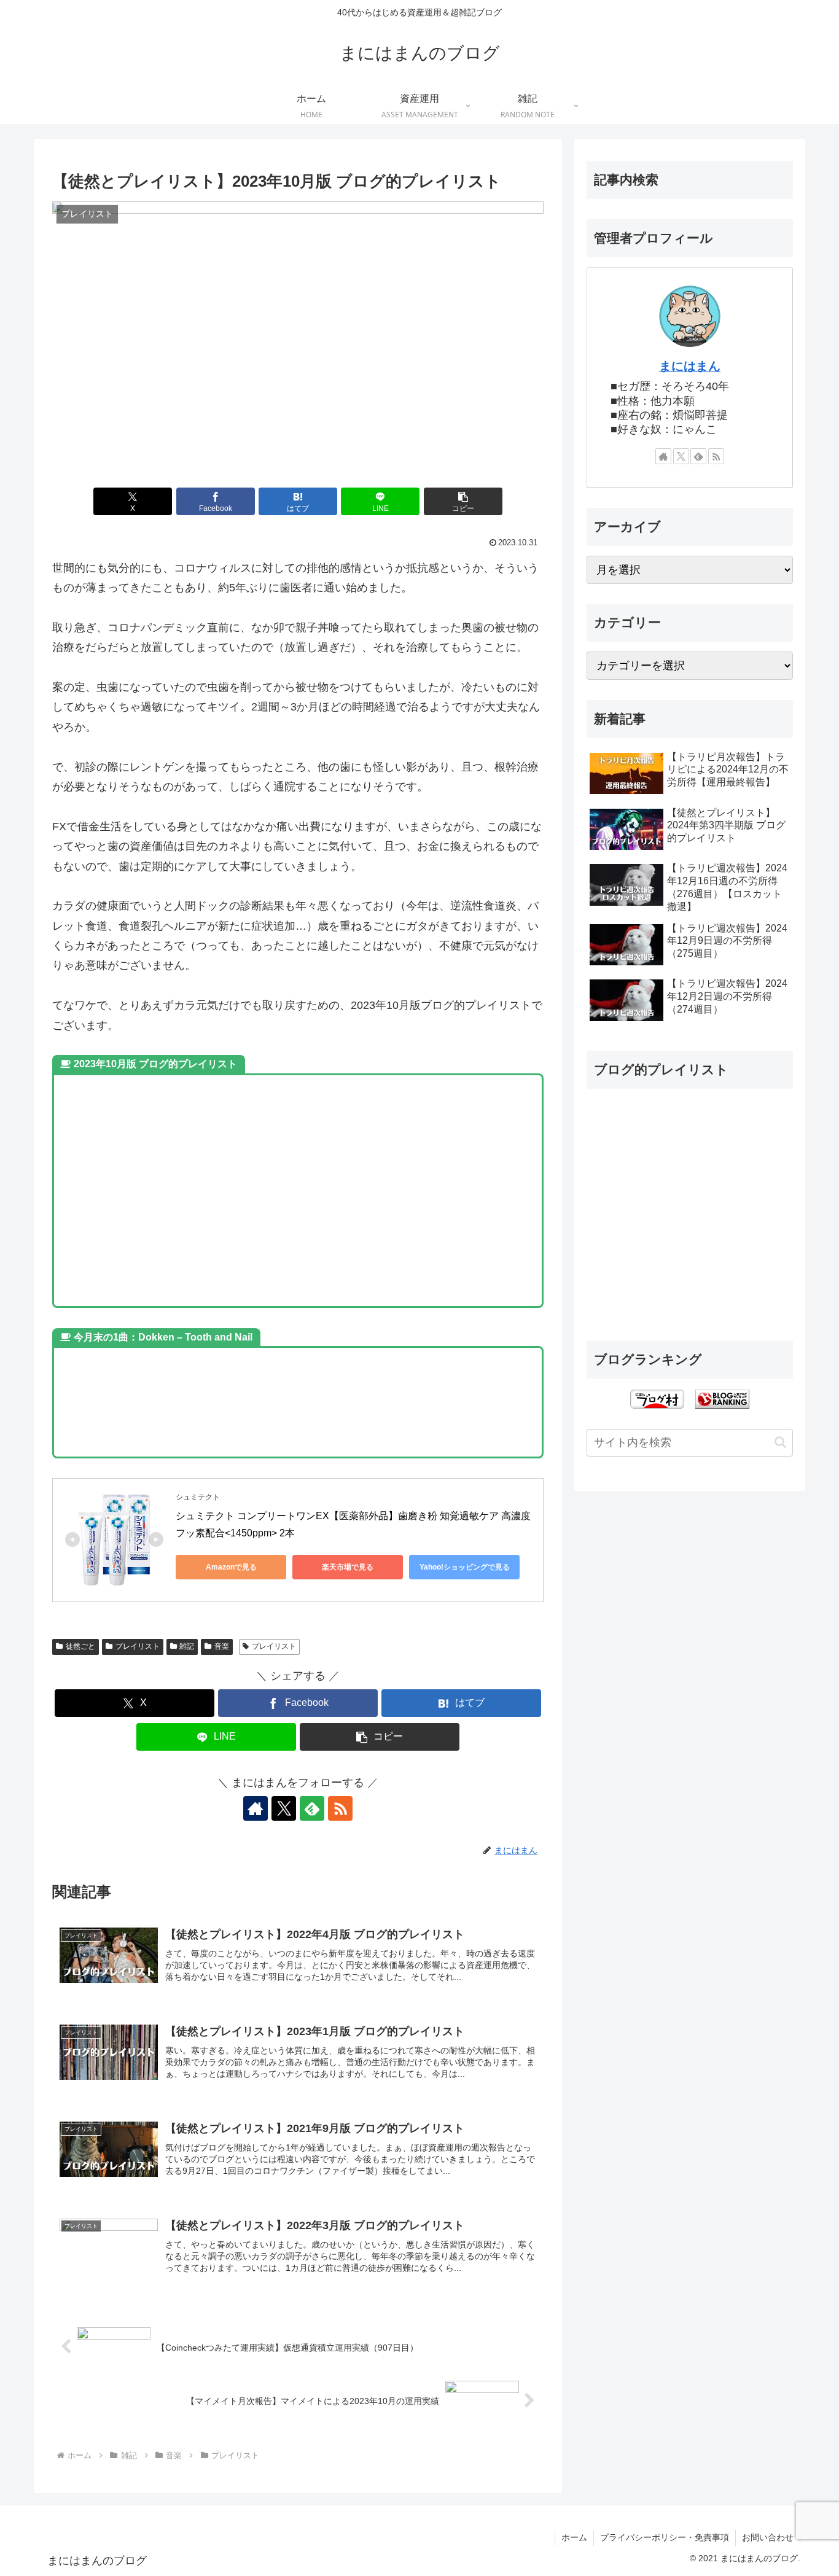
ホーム (574, 2537)
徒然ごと (80, 1646)
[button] (463, 501)
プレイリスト (138, 1646)
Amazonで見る (231, 1567)
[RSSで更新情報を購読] (340, 1808)
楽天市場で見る (348, 1567)
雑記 (187, 1646)
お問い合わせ (768, 2537)
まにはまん (690, 366)
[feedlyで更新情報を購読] (312, 1808)
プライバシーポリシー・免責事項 (665, 2537)
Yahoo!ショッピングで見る (465, 1567)
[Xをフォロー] (284, 1808)
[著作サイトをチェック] (256, 1808)
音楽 (222, 1646)
